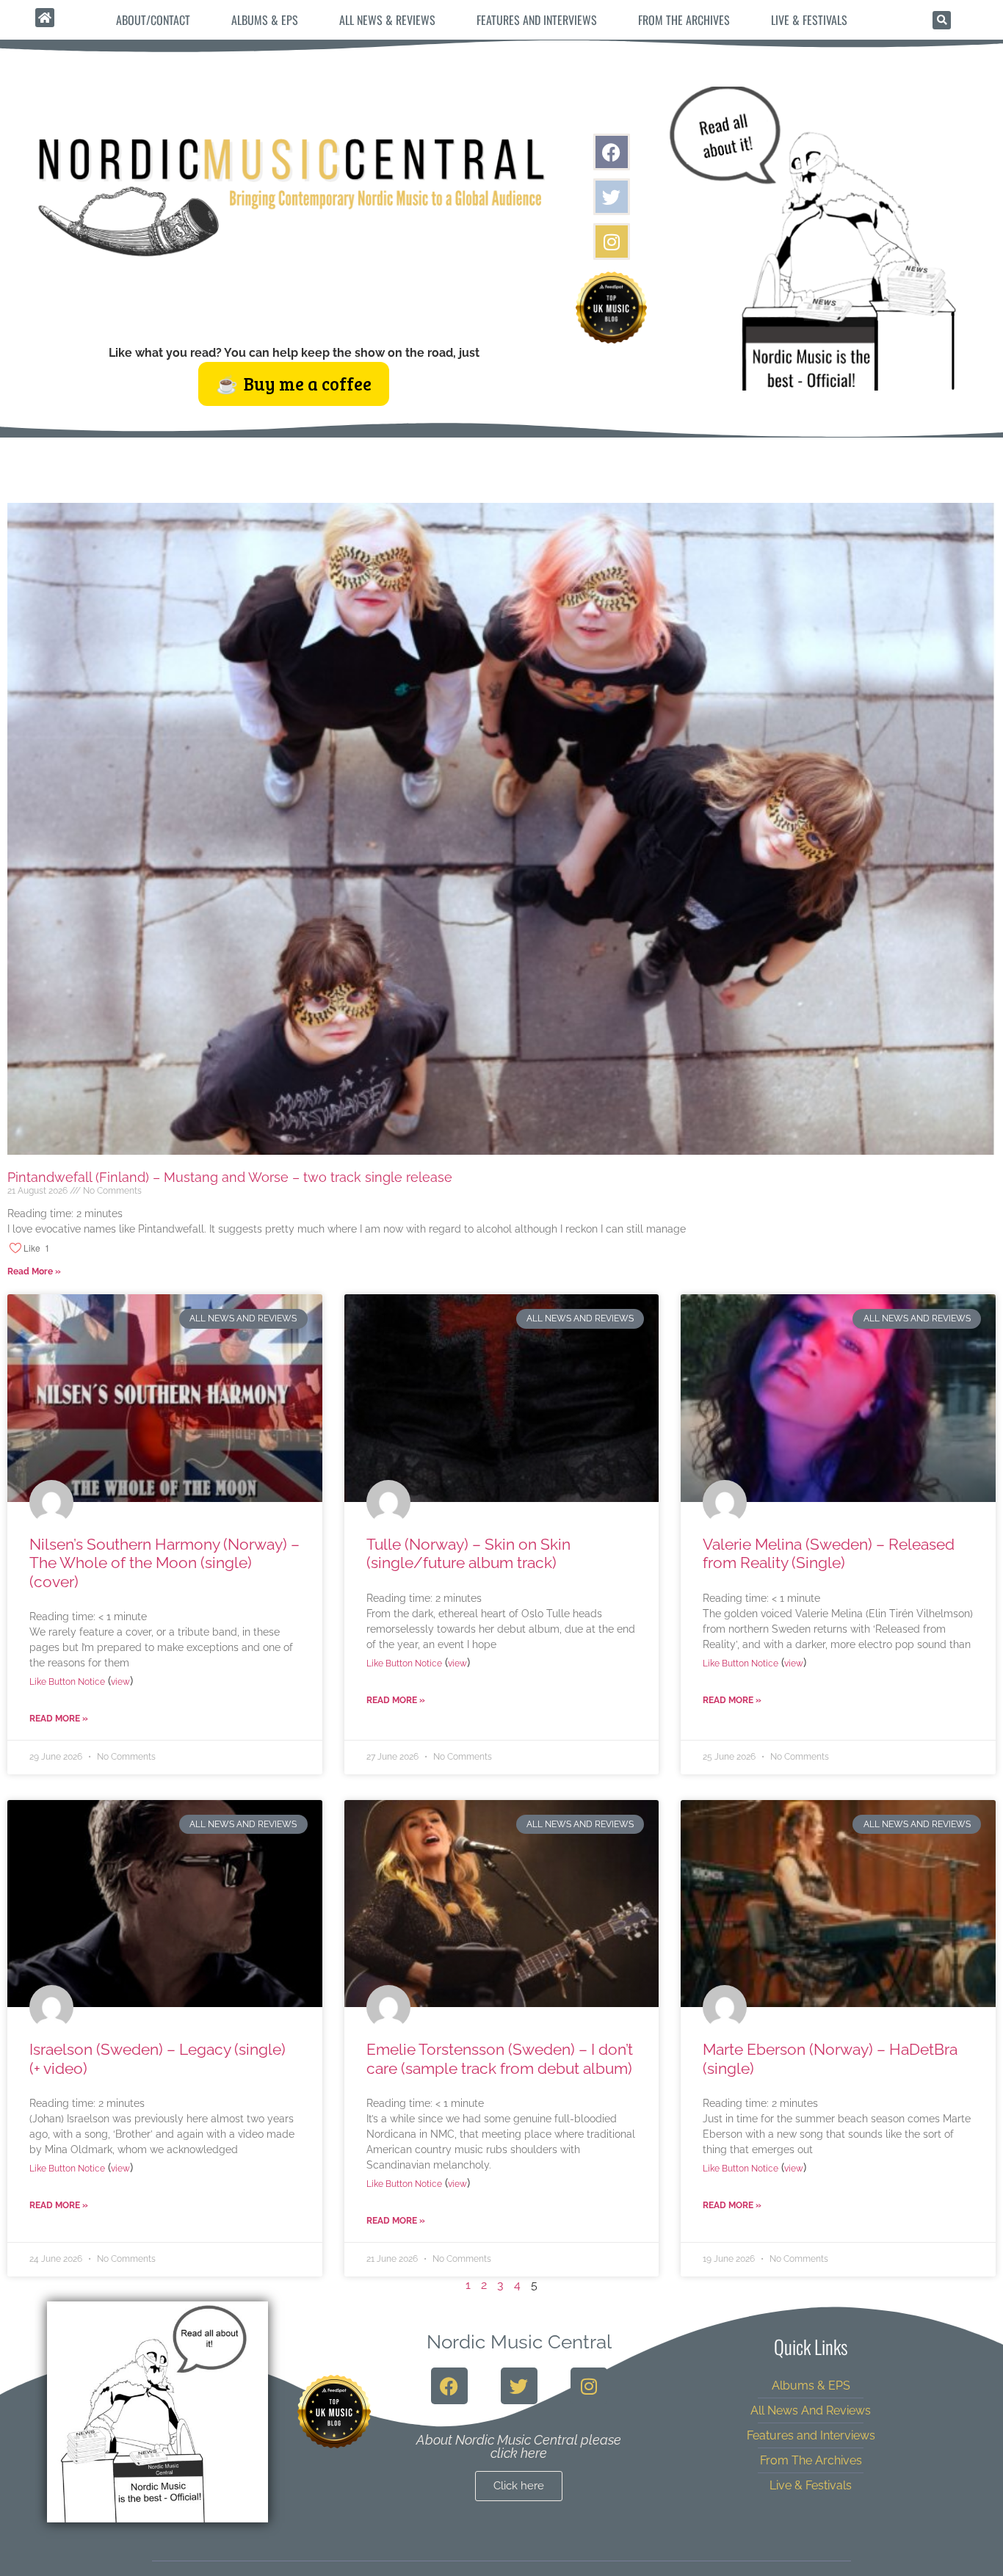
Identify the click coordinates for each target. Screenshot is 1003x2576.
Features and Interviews (537, 20)
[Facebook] (612, 152)
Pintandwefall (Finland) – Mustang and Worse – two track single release (230, 1177)
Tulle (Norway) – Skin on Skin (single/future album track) (468, 1553)
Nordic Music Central (519, 2342)
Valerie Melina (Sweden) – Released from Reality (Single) (829, 1553)
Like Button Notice (67, 1682)
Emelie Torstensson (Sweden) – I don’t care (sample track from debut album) (500, 2058)
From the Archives (684, 20)
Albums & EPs (265, 20)
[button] (942, 20)
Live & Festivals (809, 20)
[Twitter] (612, 197)
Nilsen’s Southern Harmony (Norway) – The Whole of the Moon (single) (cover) (164, 1563)
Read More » (34, 1271)
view (120, 1682)
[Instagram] (612, 242)
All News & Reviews (387, 20)
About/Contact (153, 20)
